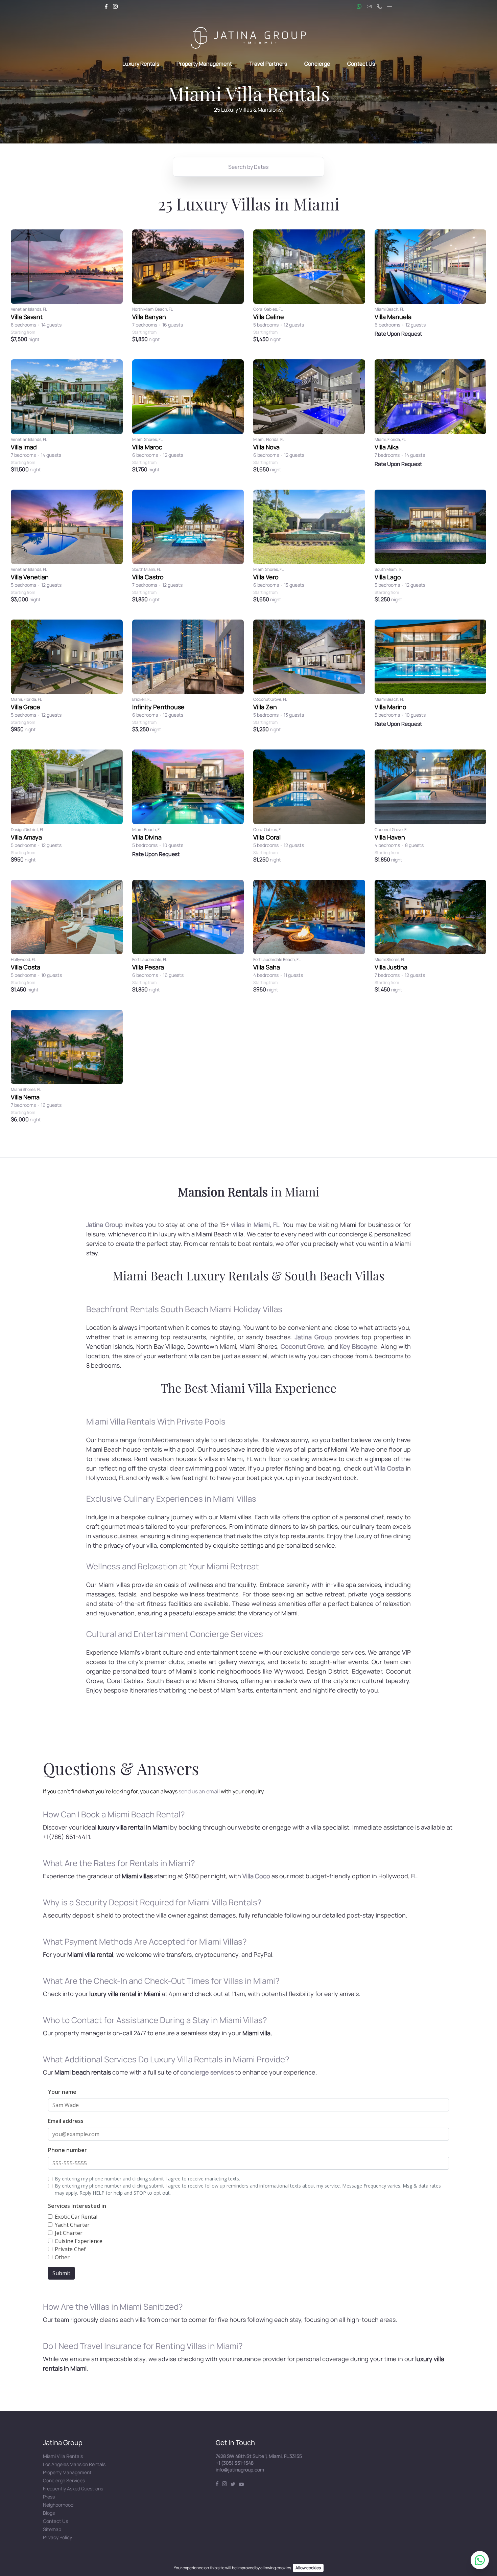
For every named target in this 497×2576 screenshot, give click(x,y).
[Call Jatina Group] (379, 6)
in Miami (249, 1191)
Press (49, 2497)
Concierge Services (64, 2480)
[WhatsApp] (480, 2560)
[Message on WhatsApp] (359, 6)
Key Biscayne (359, 1346)
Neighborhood (58, 2505)
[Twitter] (233, 2484)
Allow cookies (308, 2568)
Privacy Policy (57, 2537)
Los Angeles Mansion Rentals (74, 2464)
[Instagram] (115, 6)
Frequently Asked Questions (73, 2489)
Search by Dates (248, 167)
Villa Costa (389, 1468)
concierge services (207, 2072)
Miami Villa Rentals (63, 2456)
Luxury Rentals (141, 64)
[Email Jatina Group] (369, 6)
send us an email (199, 1791)
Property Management (205, 64)
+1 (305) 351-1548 (235, 2463)
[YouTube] (241, 2484)
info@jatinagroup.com (240, 2470)
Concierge (317, 64)
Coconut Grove (302, 1346)
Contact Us (361, 64)
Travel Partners (268, 64)
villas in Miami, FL (255, 1225)
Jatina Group (104, 1225)
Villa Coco (256, 1876)
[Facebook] (106, 6)
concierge (325, 1652)
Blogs (49, 2513)
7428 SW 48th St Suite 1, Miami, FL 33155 (259, 2456)
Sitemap (52, 2529)
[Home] (248, 38)
